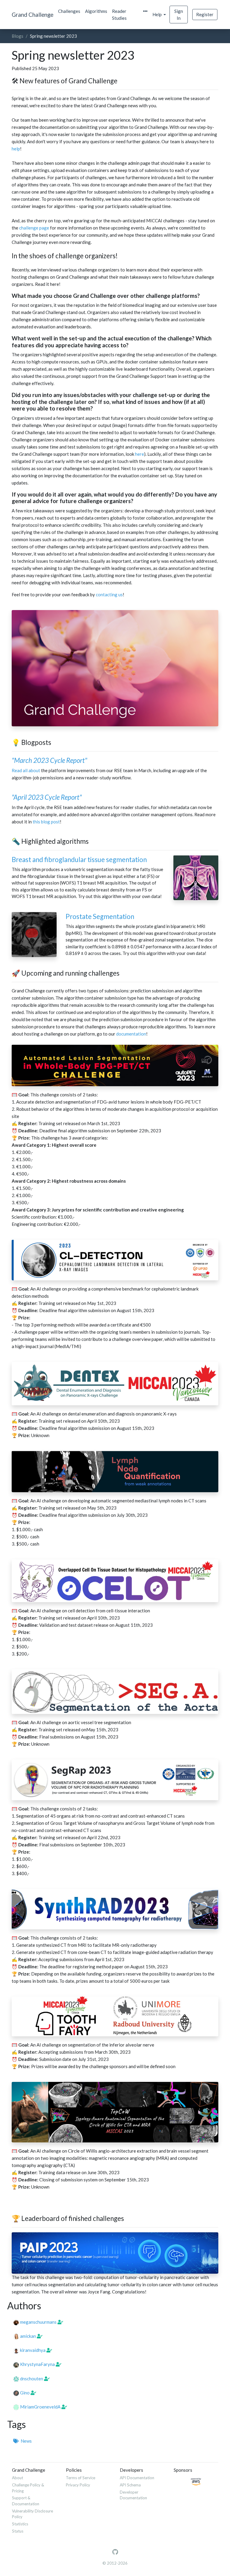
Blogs (18, 36)
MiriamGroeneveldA (40, 2407)
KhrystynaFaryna (37, 2364)
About (18, 2478)
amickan (28, 2336)
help (16, 149)
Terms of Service (81, 2478)
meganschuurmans (38, 2322)
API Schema (130, 2485)
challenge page (34, 228)
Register (205, 14)
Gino (25, 2393)
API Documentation (137, 2478)
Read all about (26, 770)
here (140, 454)
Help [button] (158, 14)
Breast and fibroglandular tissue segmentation (79, 860)
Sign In (179, 15)
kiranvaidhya (33, 2350)
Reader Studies (119, 15)
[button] (145, 11)
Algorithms (96, 11)
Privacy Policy (78, 2485)
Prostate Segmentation (100, 916)
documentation (131, 1034)
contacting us (109, 594)
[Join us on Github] (115, 2552)
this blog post (46, 822)
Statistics (20, 2524)
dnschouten (32, 2379)
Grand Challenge (32, 15)
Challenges (69, 11)
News (25, 2441)
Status (18, 2531)
